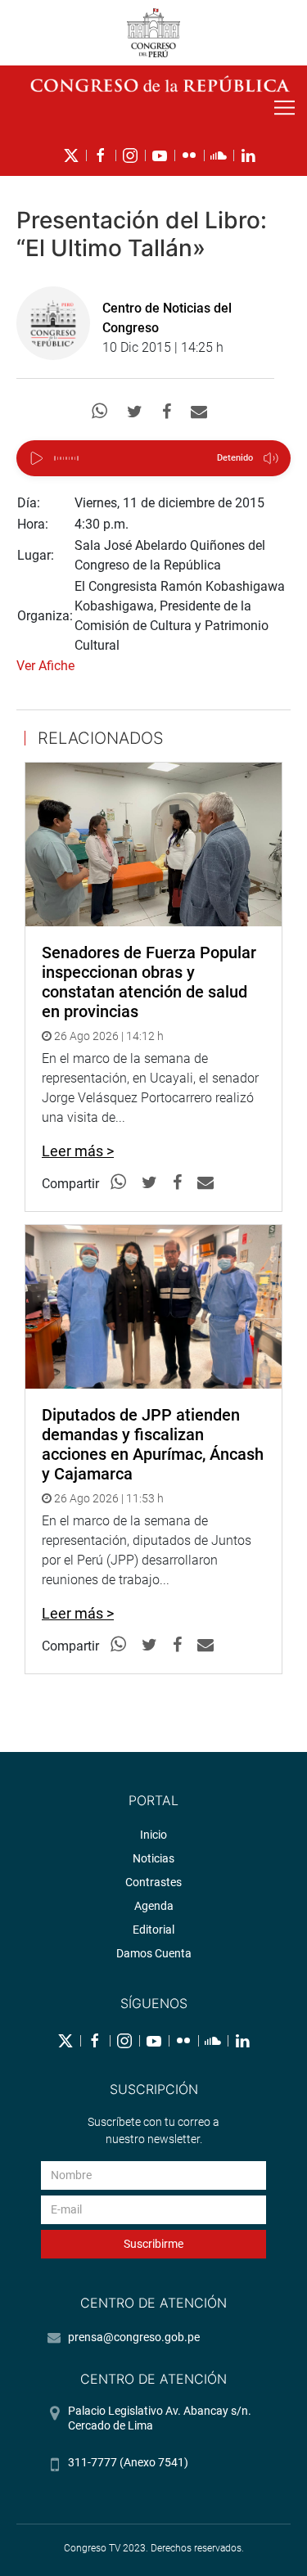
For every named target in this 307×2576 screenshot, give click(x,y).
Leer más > (78, 1151)
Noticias (153, 1858)
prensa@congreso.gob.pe (134, 2337)
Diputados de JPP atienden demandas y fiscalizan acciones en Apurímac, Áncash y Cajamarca (153, 1444)
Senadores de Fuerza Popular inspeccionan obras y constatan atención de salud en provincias (149, 982)
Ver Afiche (45, 666)
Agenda (154, 1906)
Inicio (153, 1835)
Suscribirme (153, 2244)
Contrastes (153, 1882)
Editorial (153, 1930)
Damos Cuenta (154, 1953)
